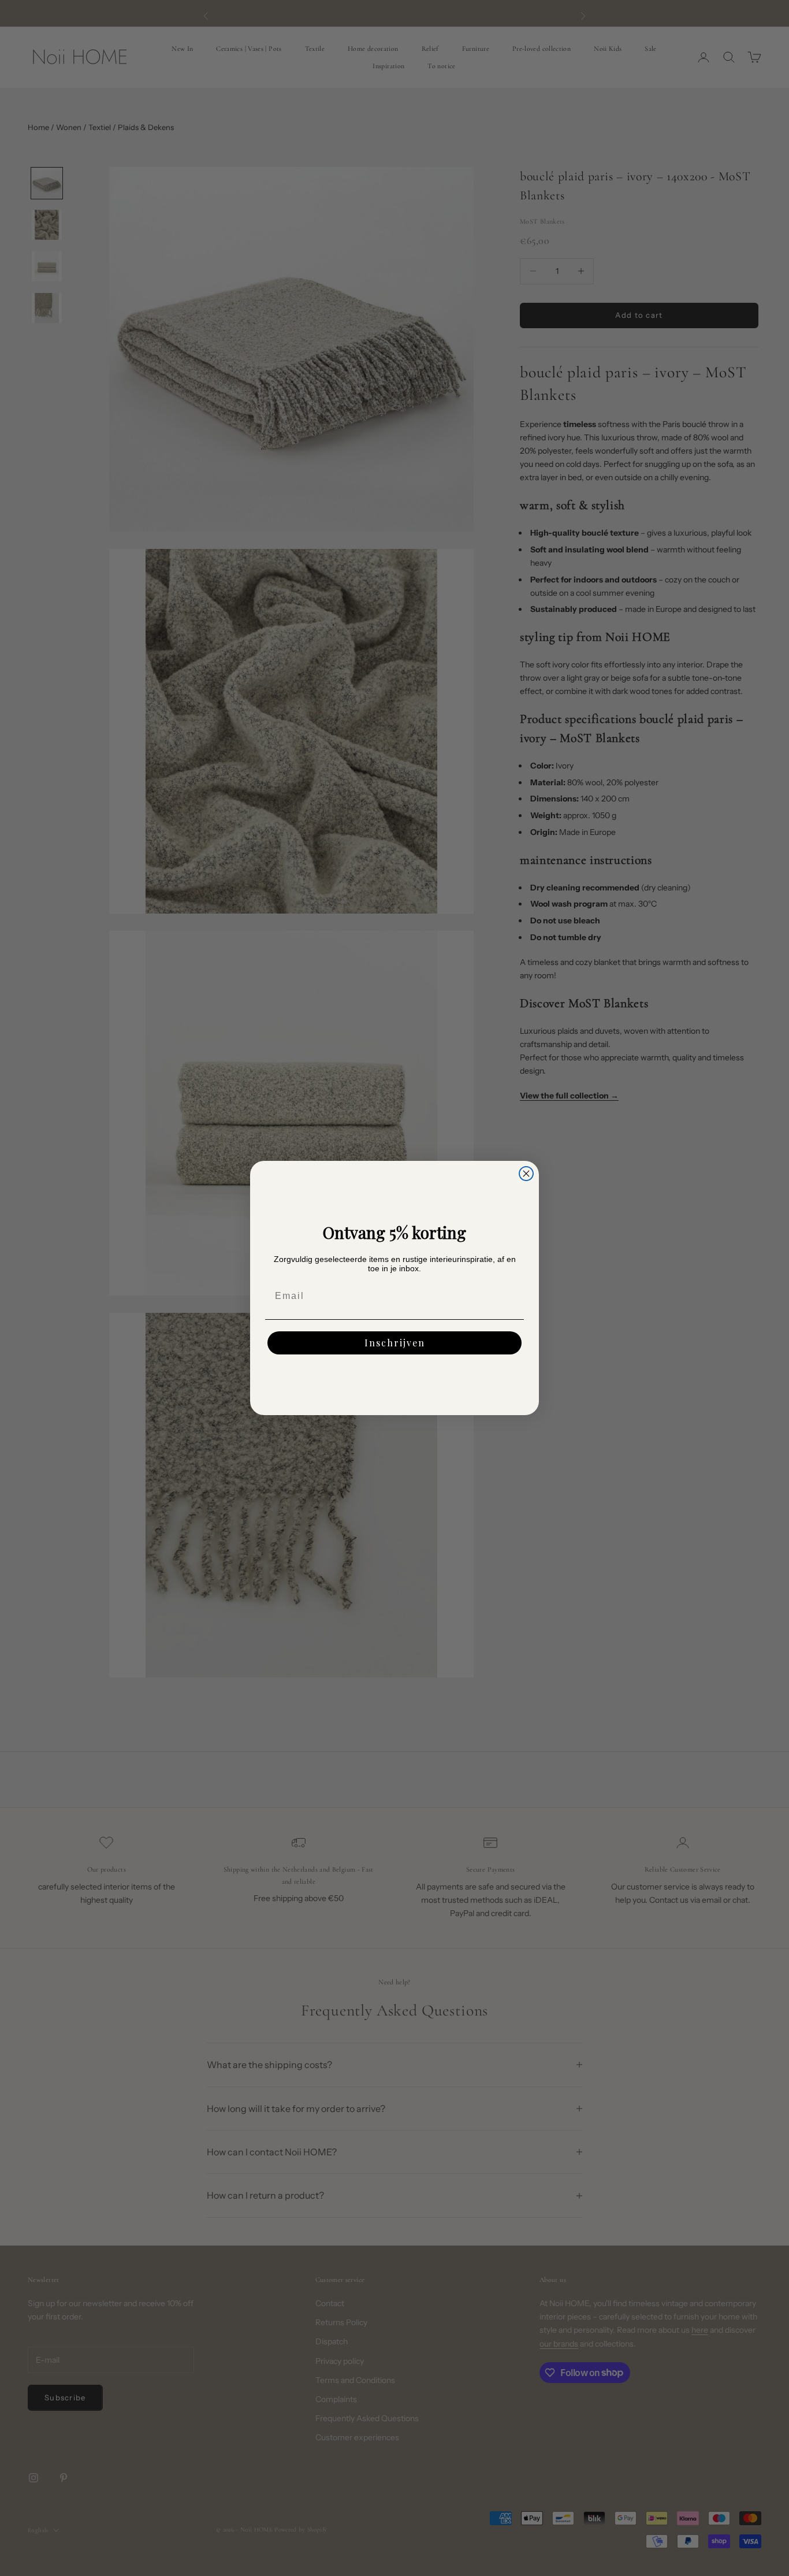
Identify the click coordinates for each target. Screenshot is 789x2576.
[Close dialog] (526, 1174)
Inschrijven (395, 1343)
